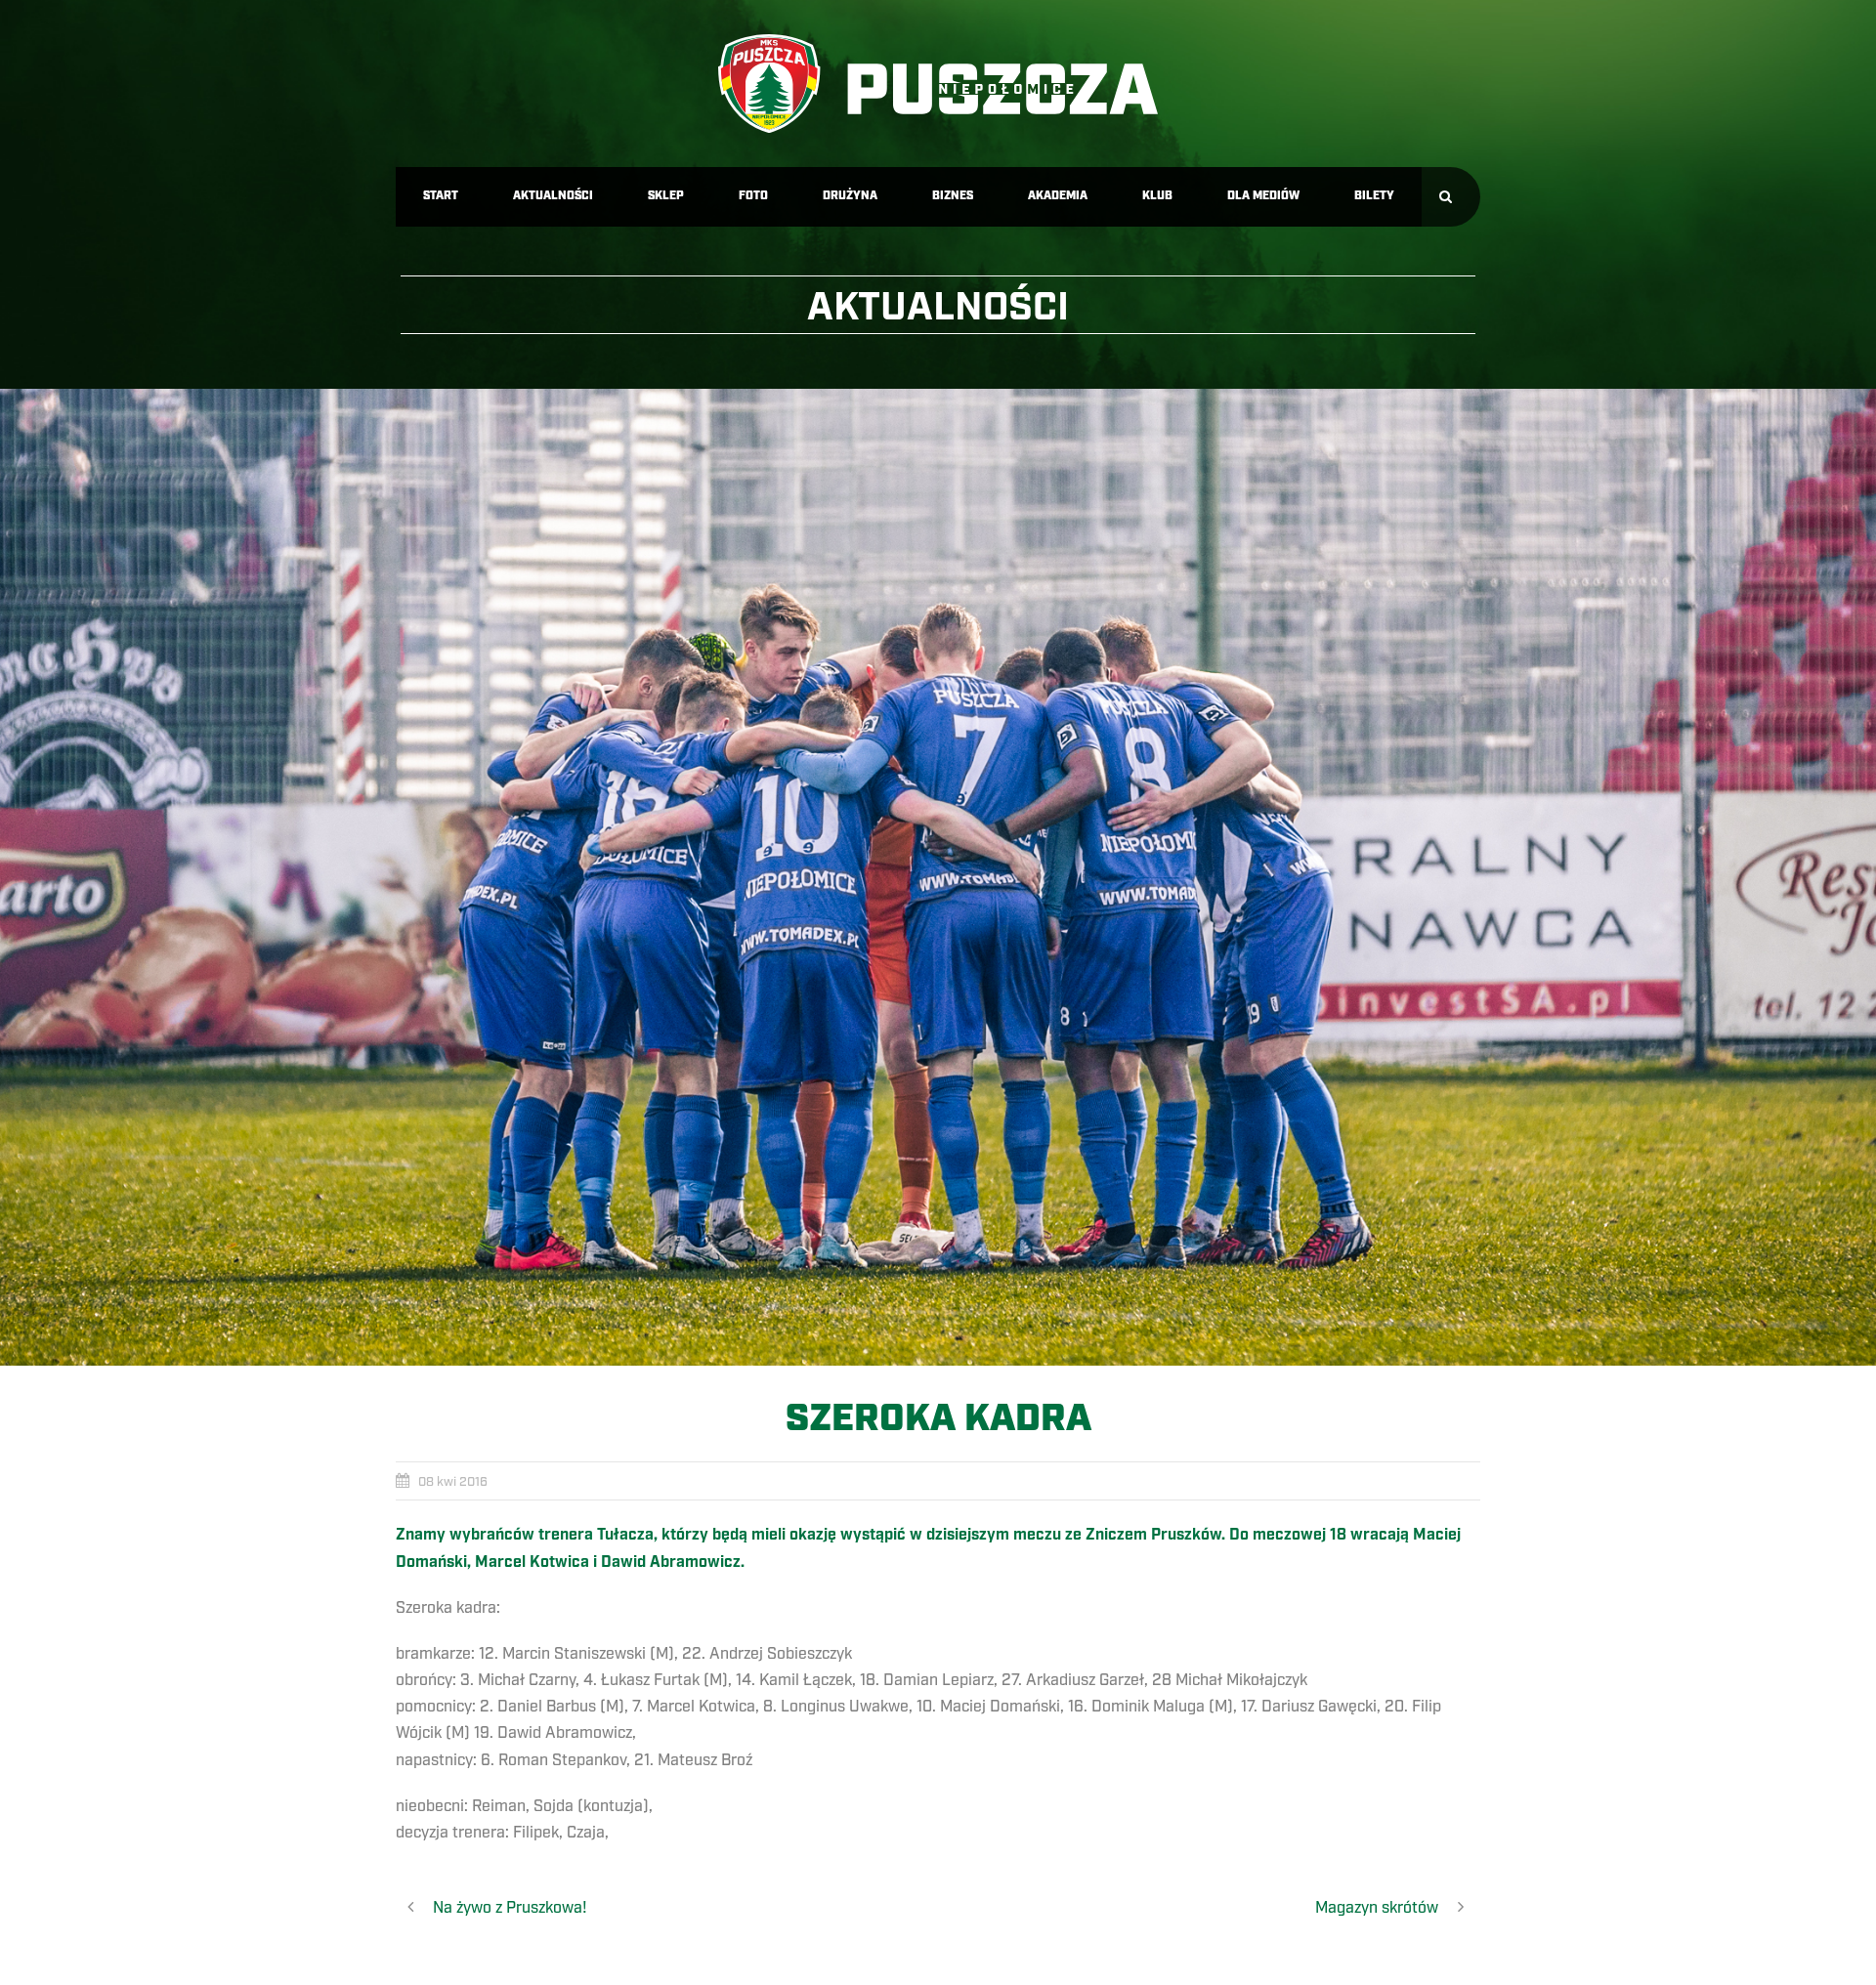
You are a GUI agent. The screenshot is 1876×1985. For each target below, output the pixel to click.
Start (441, 196)
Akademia (1058, 196)
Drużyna (850, 196)
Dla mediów (1263, 196)
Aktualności (553, 196)
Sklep (666, 196)
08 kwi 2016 (453, 1482)
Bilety (1374, 196)
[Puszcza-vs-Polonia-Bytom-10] (938, 877)
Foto (753, 196)
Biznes (953, 196)
